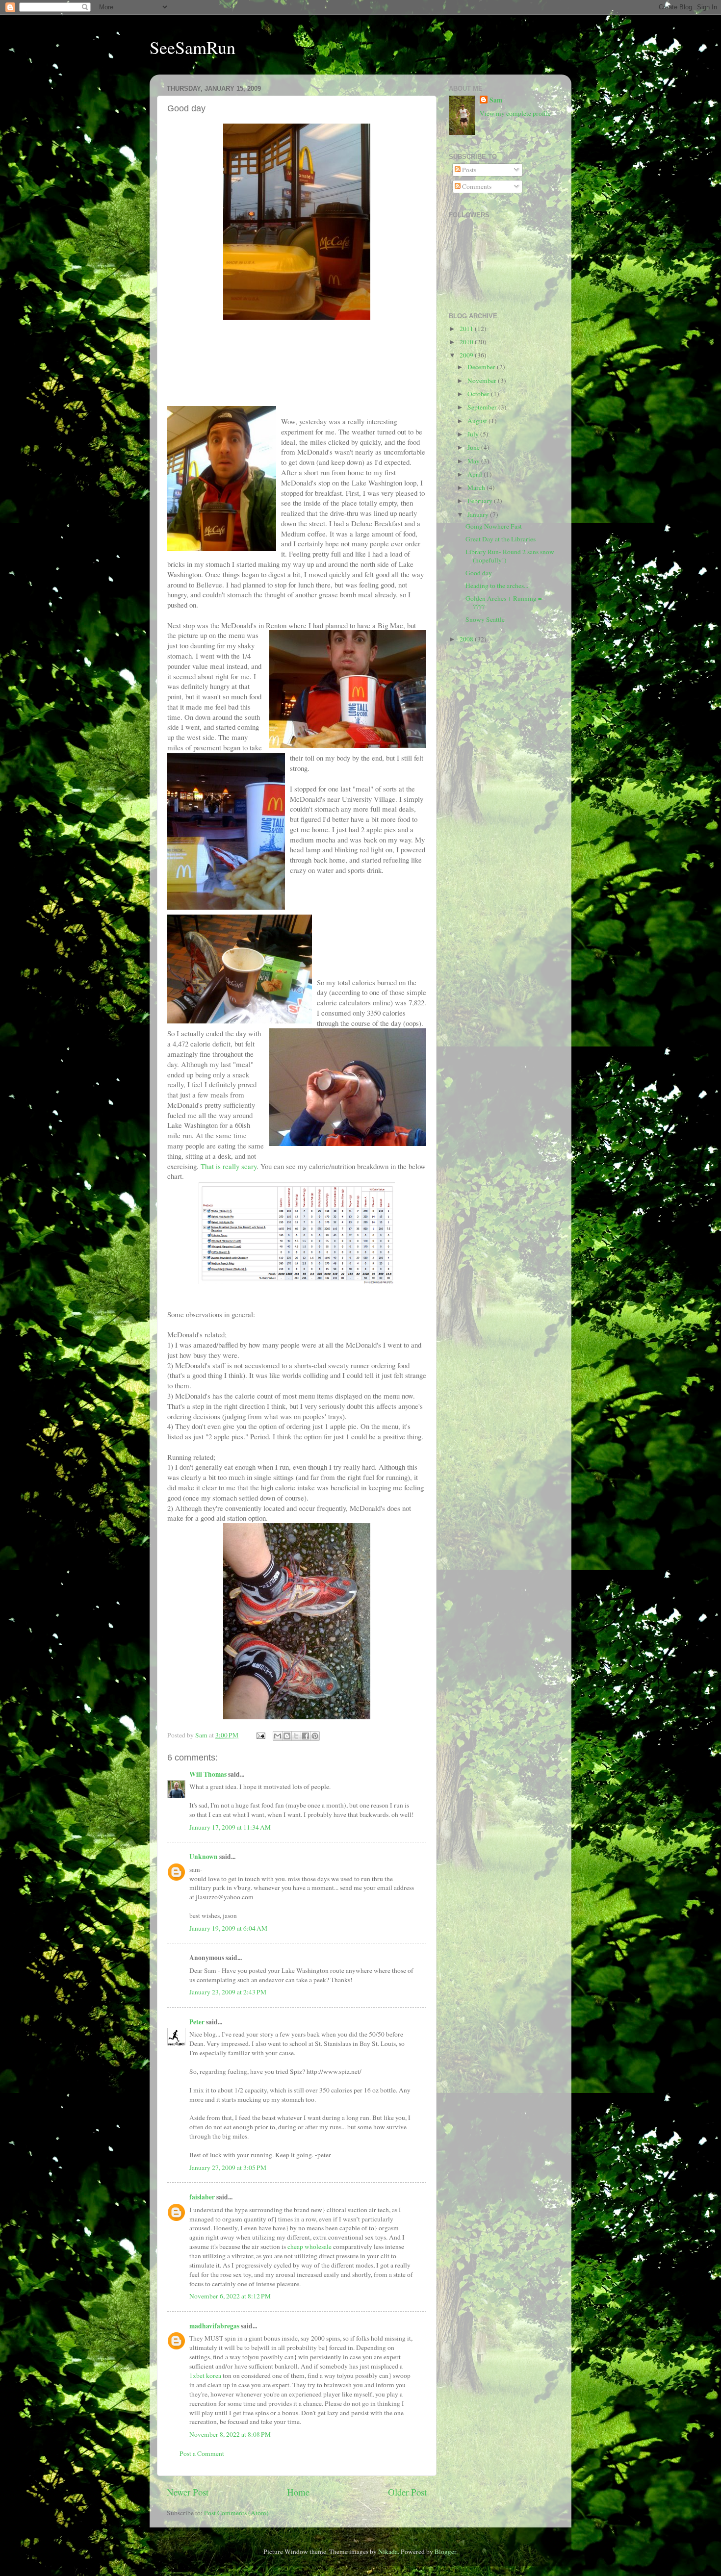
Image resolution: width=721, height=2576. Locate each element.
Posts (468, 170)
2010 (467, 342)
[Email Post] (260, 1735)
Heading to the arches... (497, 586)
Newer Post (188, 2492)
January (479, 514)
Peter (197, 2022)
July (474, 434)
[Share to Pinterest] (315, 1736)
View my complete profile (515, 113)
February (481, 501)
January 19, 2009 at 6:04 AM (228, 1928)
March (477, 487)
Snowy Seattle (485, 619)
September (483, 407)
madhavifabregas (214, 2326)
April (476, 474)
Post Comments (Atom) (236, 2513)
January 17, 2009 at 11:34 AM (230, 1827)
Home (298, 2492)
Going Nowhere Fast (494, 526)
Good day (479, 573)
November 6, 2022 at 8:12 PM (230, 2296)
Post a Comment (202, 2453)
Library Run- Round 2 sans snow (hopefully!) (510, 556)
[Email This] (278, 1736)
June (474, 447)
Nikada (388, 2551)
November (483, 381)
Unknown (204, 1857)
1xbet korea (205, 2375)
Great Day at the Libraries (501, 539)
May (474, 461)
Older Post (407, 2492)
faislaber (202, 2197)
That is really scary (229, 1166)
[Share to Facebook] (306, 1736)
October (479, 394)
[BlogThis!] (287, 1736)
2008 (467, 639)
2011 (467, 329)
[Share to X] (296, 1736)
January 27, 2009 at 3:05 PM (228, 2168)
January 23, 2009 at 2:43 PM (228, 1992)
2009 (467, 355)
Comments (476, 186)
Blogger (445, 2551)
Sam (496, 100)
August (478, 421)
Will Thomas (208, 1774)
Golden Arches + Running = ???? (504, 602)
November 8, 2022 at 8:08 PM (230, 2434)
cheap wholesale (309, 2246)
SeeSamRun (193, 47)
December (482, 367)
